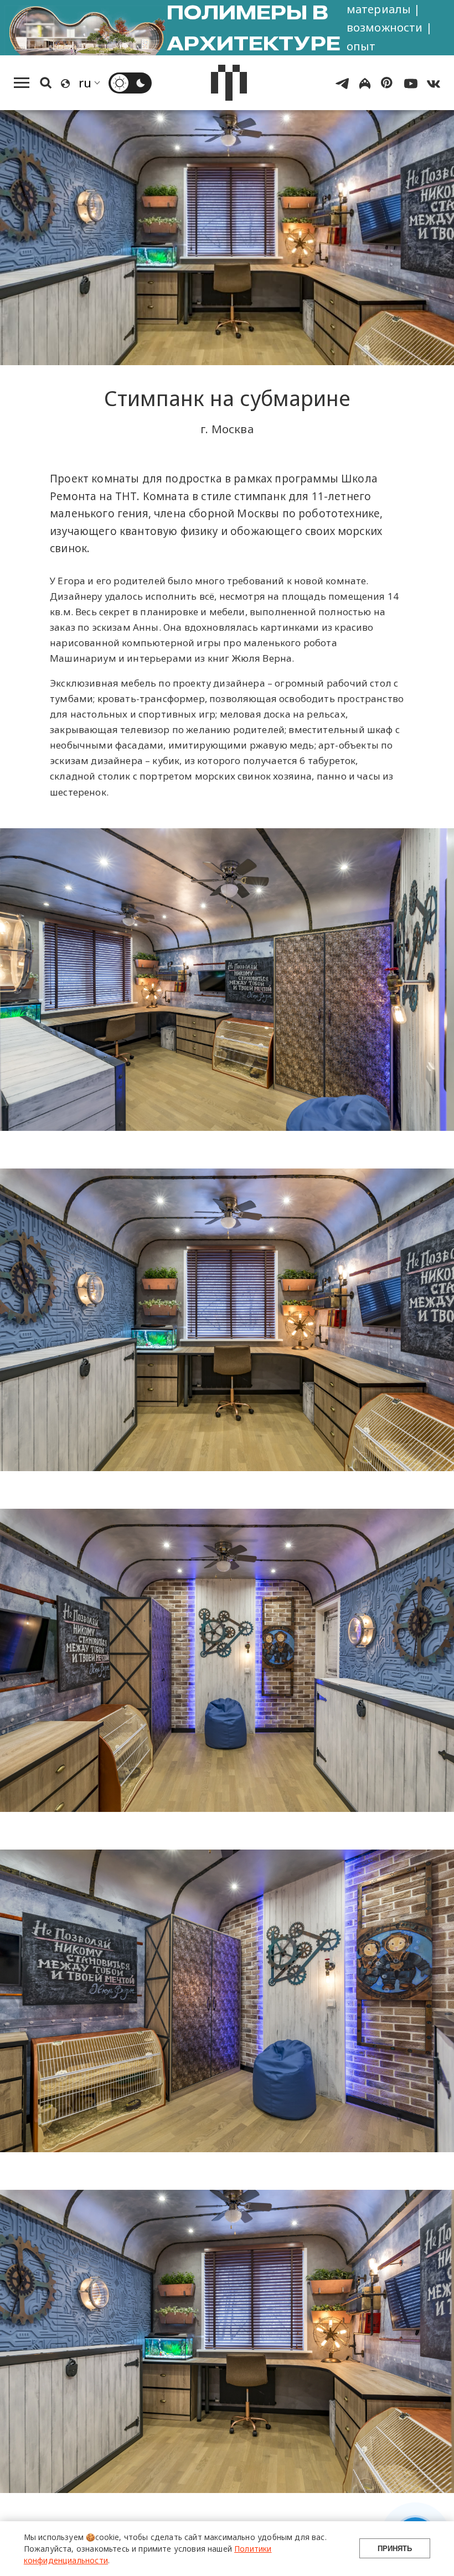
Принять (395, 2549)
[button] (293, 2416)
